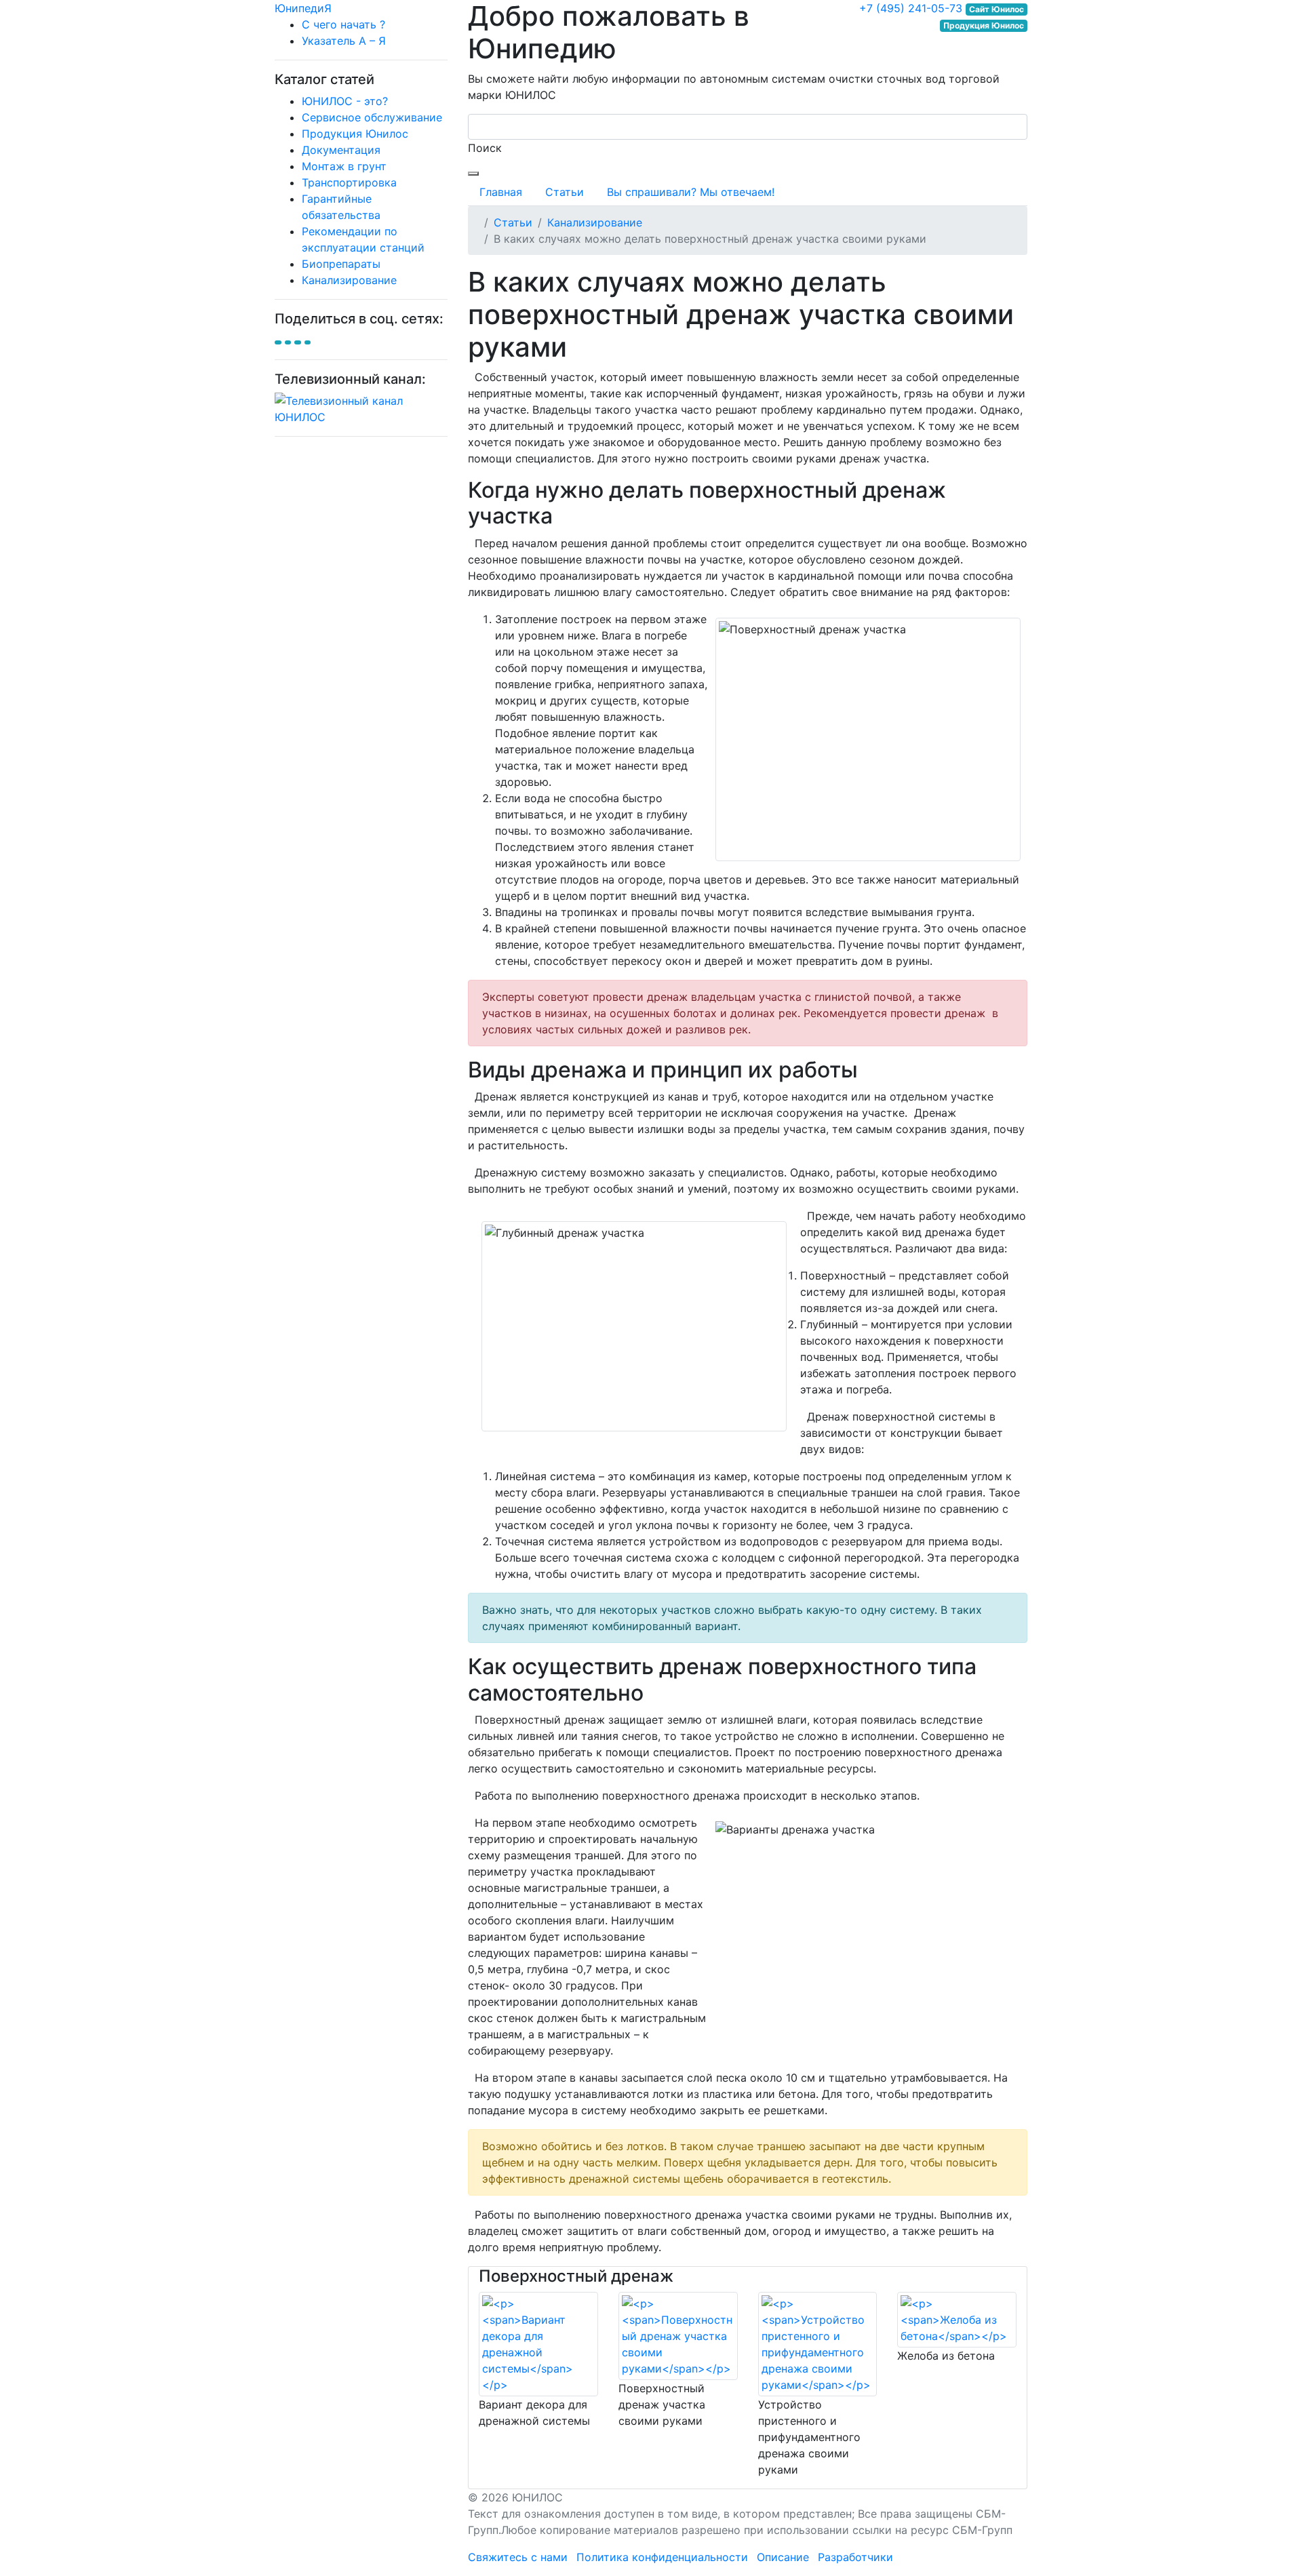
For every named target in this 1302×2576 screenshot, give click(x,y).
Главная (501, 192)
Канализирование (349, 280)
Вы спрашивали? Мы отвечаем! (691, 192)
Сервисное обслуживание (372, 117)
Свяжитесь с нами (518, 2557)
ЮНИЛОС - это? (345, 101)
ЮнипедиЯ (303, 8)
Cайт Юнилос (997, 9)
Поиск (485, 148)
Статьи (565, 192)
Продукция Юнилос (355, 134)
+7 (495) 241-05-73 (911, 8)
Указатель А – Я (344, 41)
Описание (783, 2557)
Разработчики (855, 2557)
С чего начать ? (343, 24)
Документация (341, 150)
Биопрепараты (341, 264)
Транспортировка (349, 182)
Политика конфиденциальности (662, 2557)
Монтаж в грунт (344, 166)
